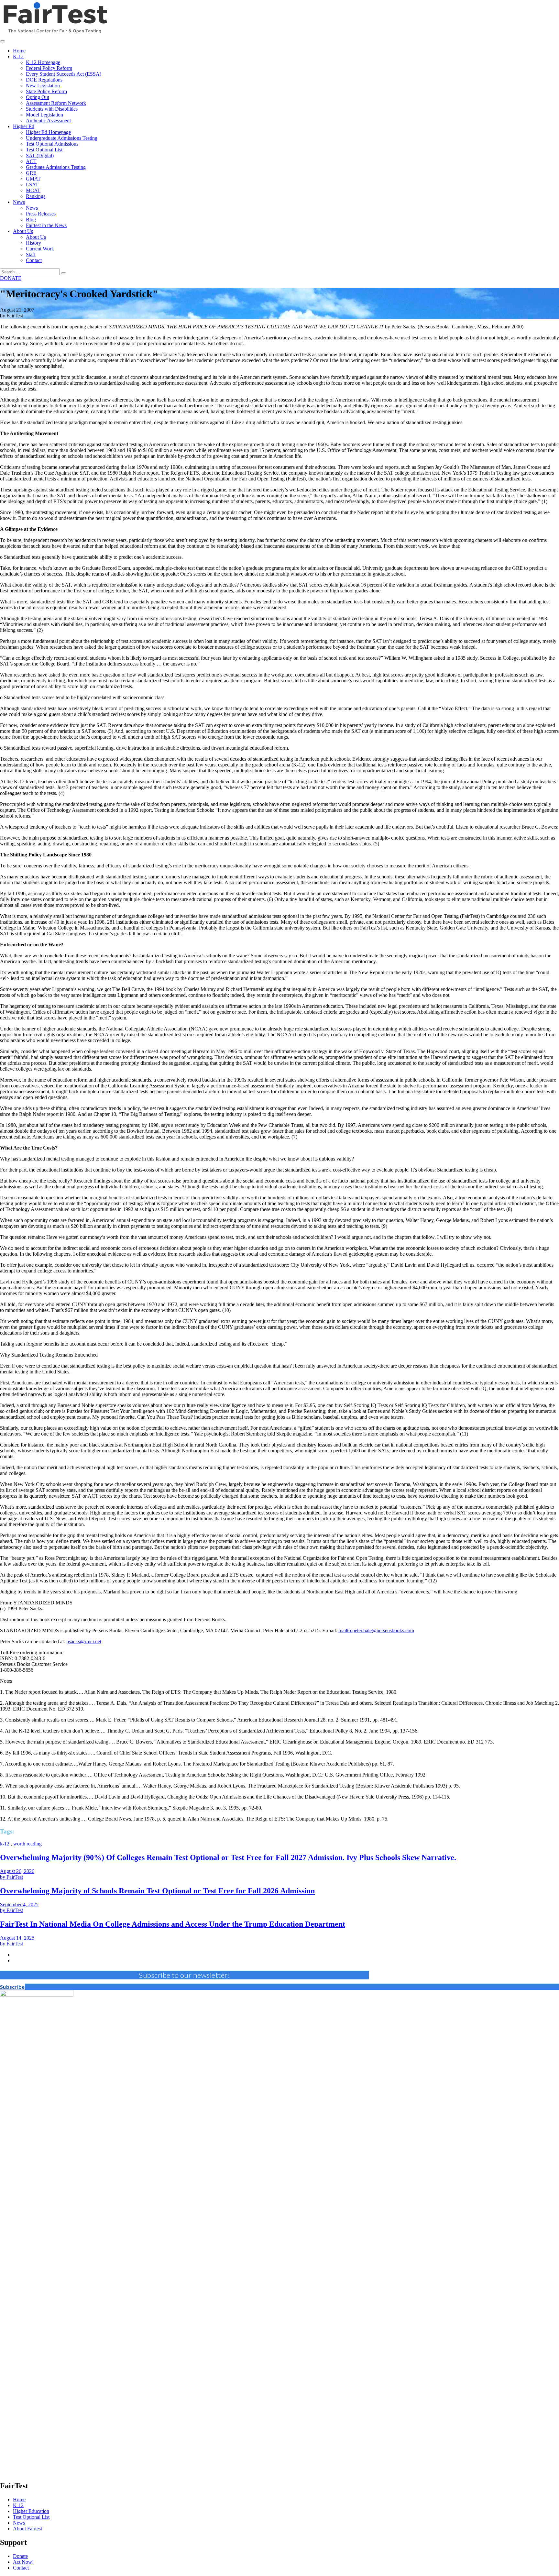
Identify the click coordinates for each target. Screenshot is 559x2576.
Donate (20, 2556)
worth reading (27, 1844)
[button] (12, 1987)
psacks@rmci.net (84, 1641)
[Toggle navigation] (3, 41)
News (19, 2523)
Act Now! (23, 2562)
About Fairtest (27, 2529)
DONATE (11, 278)
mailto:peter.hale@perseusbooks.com (376, 1630)
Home (19, 2499)
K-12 (18, 2505)
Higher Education (31, 2511)
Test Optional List (31, 2517)
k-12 (5, 1844)
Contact (21, 2568)
